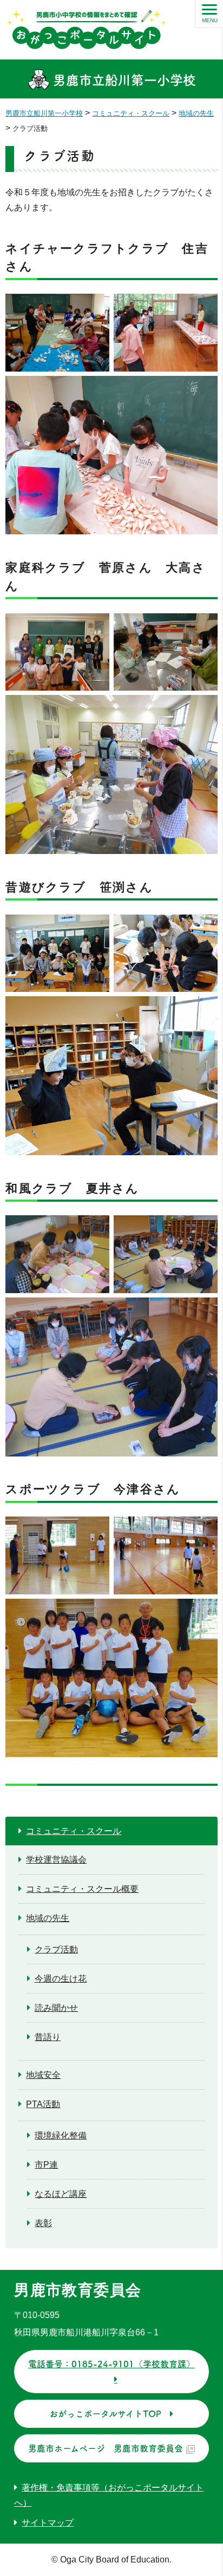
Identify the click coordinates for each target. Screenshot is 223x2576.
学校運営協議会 (56, 1860)
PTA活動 (43, 2104)
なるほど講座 (61, 2194)
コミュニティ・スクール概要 (82, 1889)
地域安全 (43, 2075)
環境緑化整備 (61, 2135)
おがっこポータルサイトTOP (105, 2414)
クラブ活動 (56, 1949)
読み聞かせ (56, 2008)
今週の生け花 (61, 1979)
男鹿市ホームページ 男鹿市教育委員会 (106, 2448)
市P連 (46, 2165)
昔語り (48, 2037)
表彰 (43, 2223)
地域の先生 (48, 1918)
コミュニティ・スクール (74, 1831)
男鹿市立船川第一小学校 (123, 80)
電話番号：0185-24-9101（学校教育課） (111, 2364)
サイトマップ (48, 2523)
